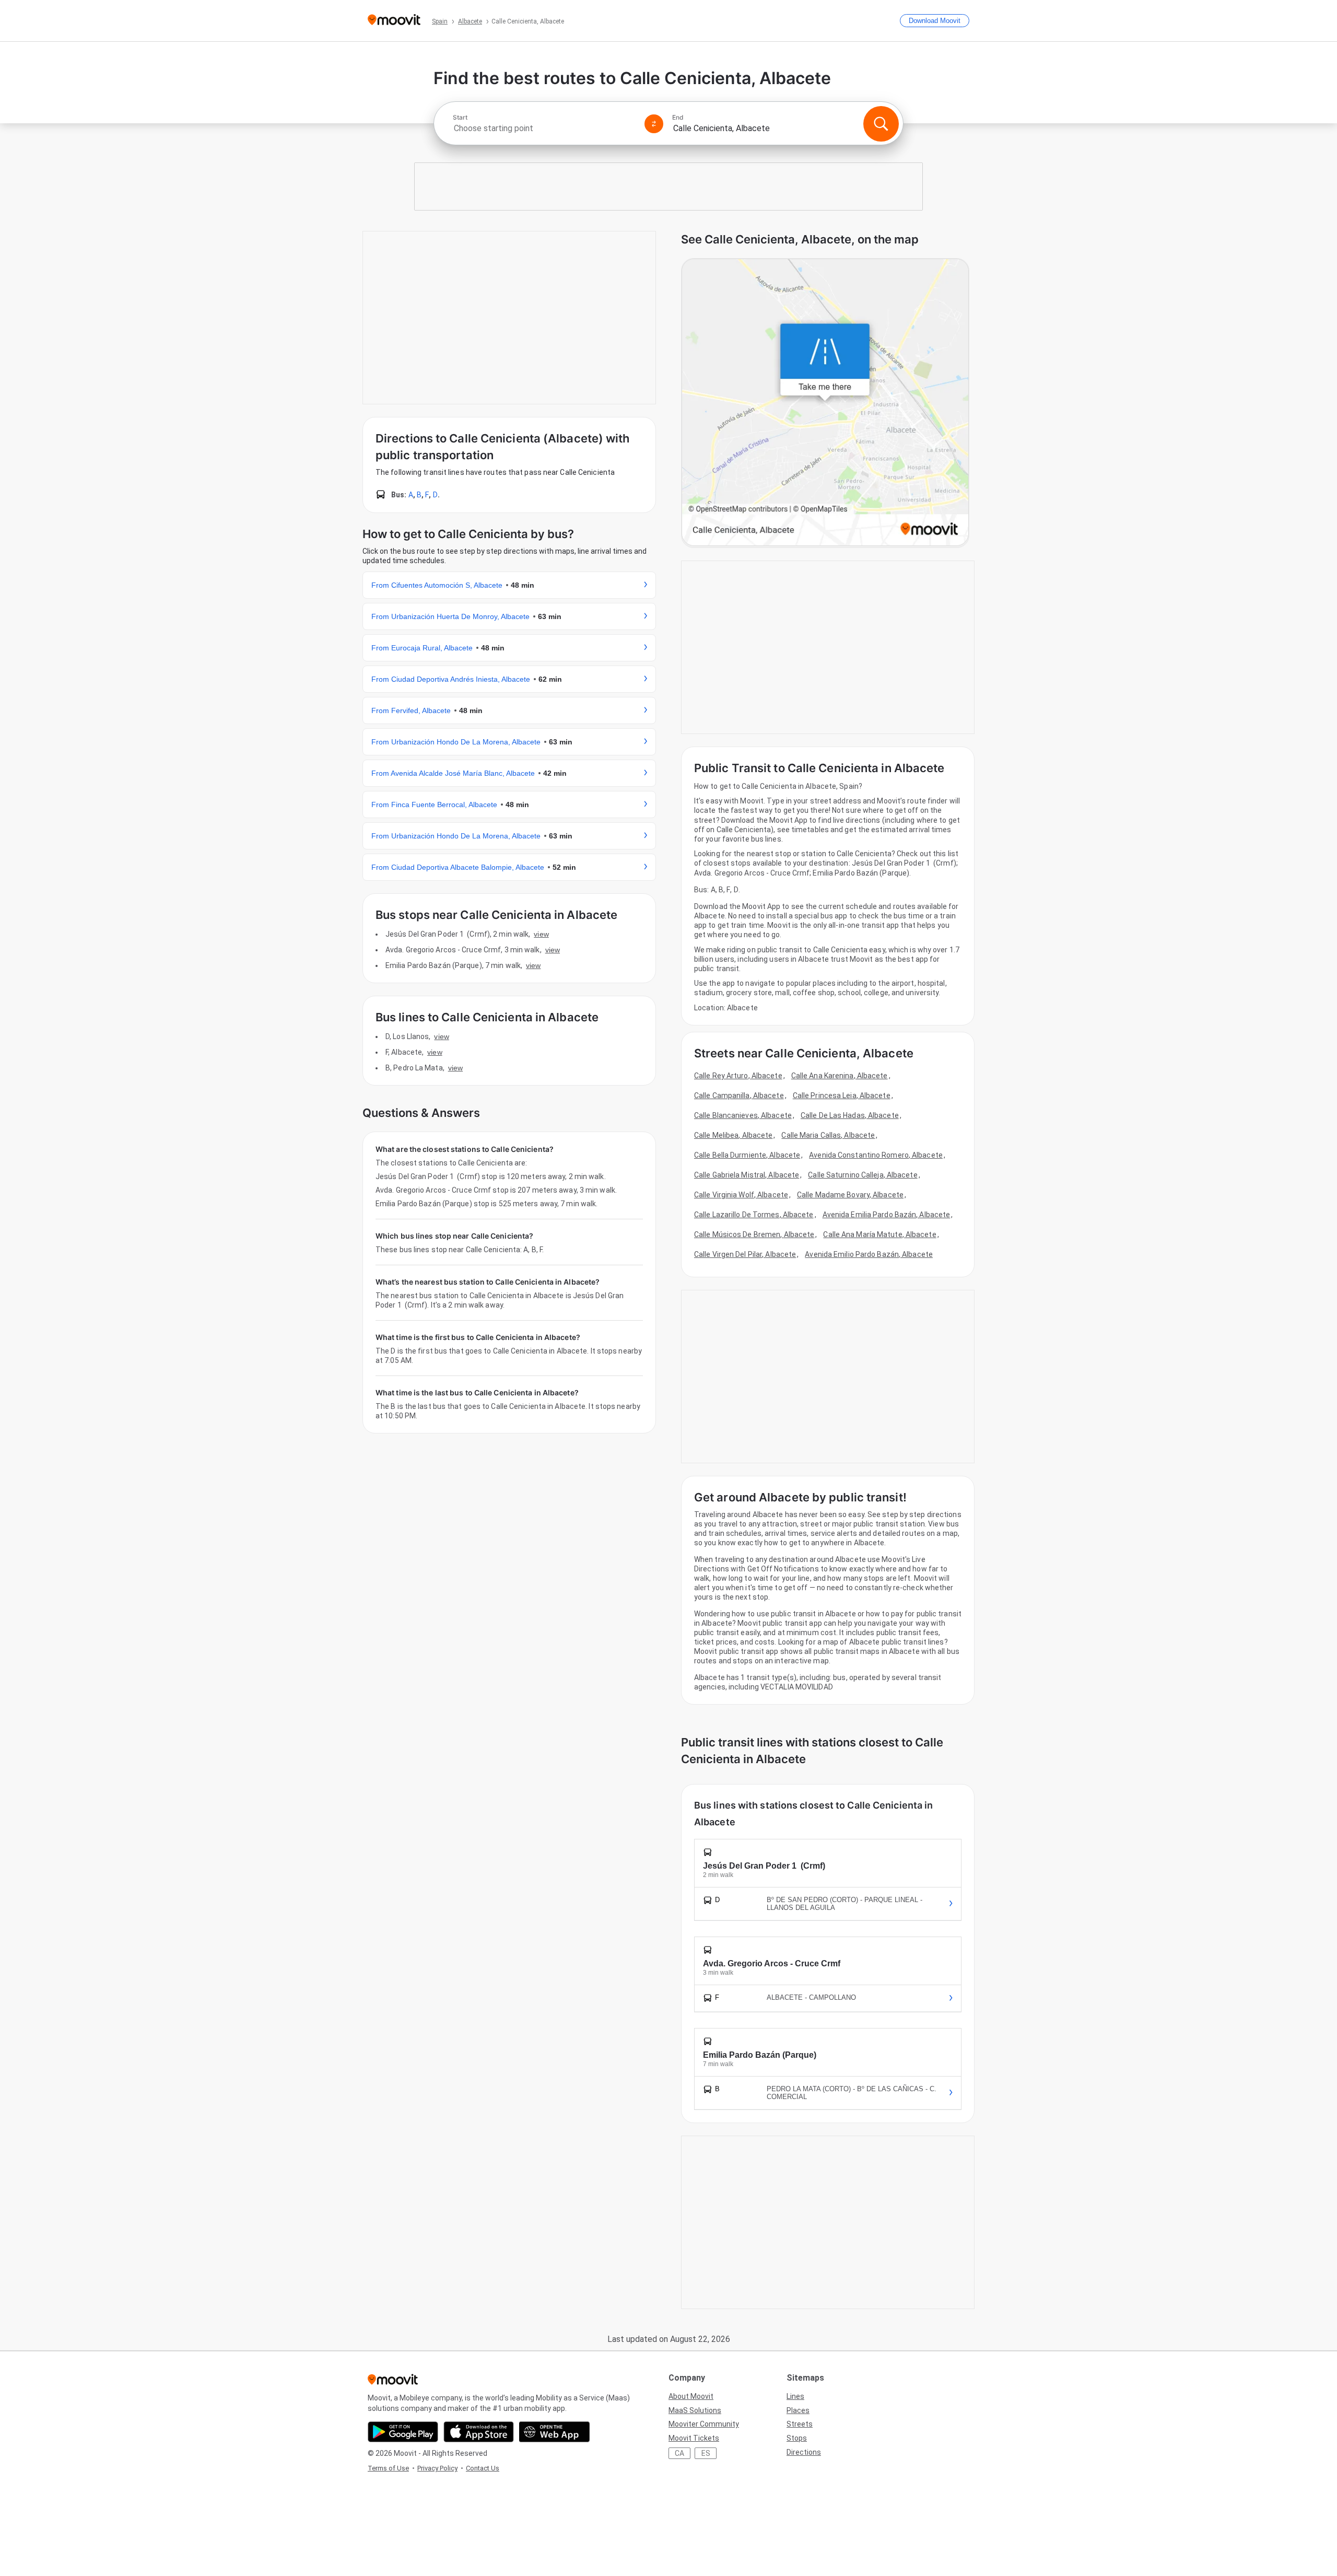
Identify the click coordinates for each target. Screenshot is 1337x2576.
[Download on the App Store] (479, 2432)
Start (460, 118)
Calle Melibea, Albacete (733, 1135)
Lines (795, 2396)
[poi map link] (825, 403)
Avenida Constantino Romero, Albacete (876, 1155)
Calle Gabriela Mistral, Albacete (747, 1175)
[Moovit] (394, 21)
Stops (797, 2438)
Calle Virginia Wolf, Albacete (741, 1195)
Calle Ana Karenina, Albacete (840, 1076)
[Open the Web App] (554, 2432)
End (678, 118)
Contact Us (483, 2468)
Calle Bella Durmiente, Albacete (747, 1155)
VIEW (541, 934)
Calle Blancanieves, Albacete (743, 1115)
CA (679, 2453)
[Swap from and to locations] (654, 124)
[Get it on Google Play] (403, 2432)
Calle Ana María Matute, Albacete (879, 1234)
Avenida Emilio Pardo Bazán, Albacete (869, 1254)
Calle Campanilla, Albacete (739, 1095)
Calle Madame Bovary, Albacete (850, 1195)
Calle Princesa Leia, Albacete (842, 1095)
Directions (804, 2452)
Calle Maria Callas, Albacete (828, 1135)
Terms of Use (388, 2468)
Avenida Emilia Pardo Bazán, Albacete (887, 1215)
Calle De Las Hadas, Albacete (850, 1115)
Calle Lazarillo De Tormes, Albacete (754, 1215)
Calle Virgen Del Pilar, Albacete (745, 1254)
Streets (800, 2424)
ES (706, 2453)
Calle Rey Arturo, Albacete (738, 1076)
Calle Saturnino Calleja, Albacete (863, 1175)
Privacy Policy (437, 2468)
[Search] (881, 124)
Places (798, 2410)
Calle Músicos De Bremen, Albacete (754, 1234)
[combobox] (544, 128)
